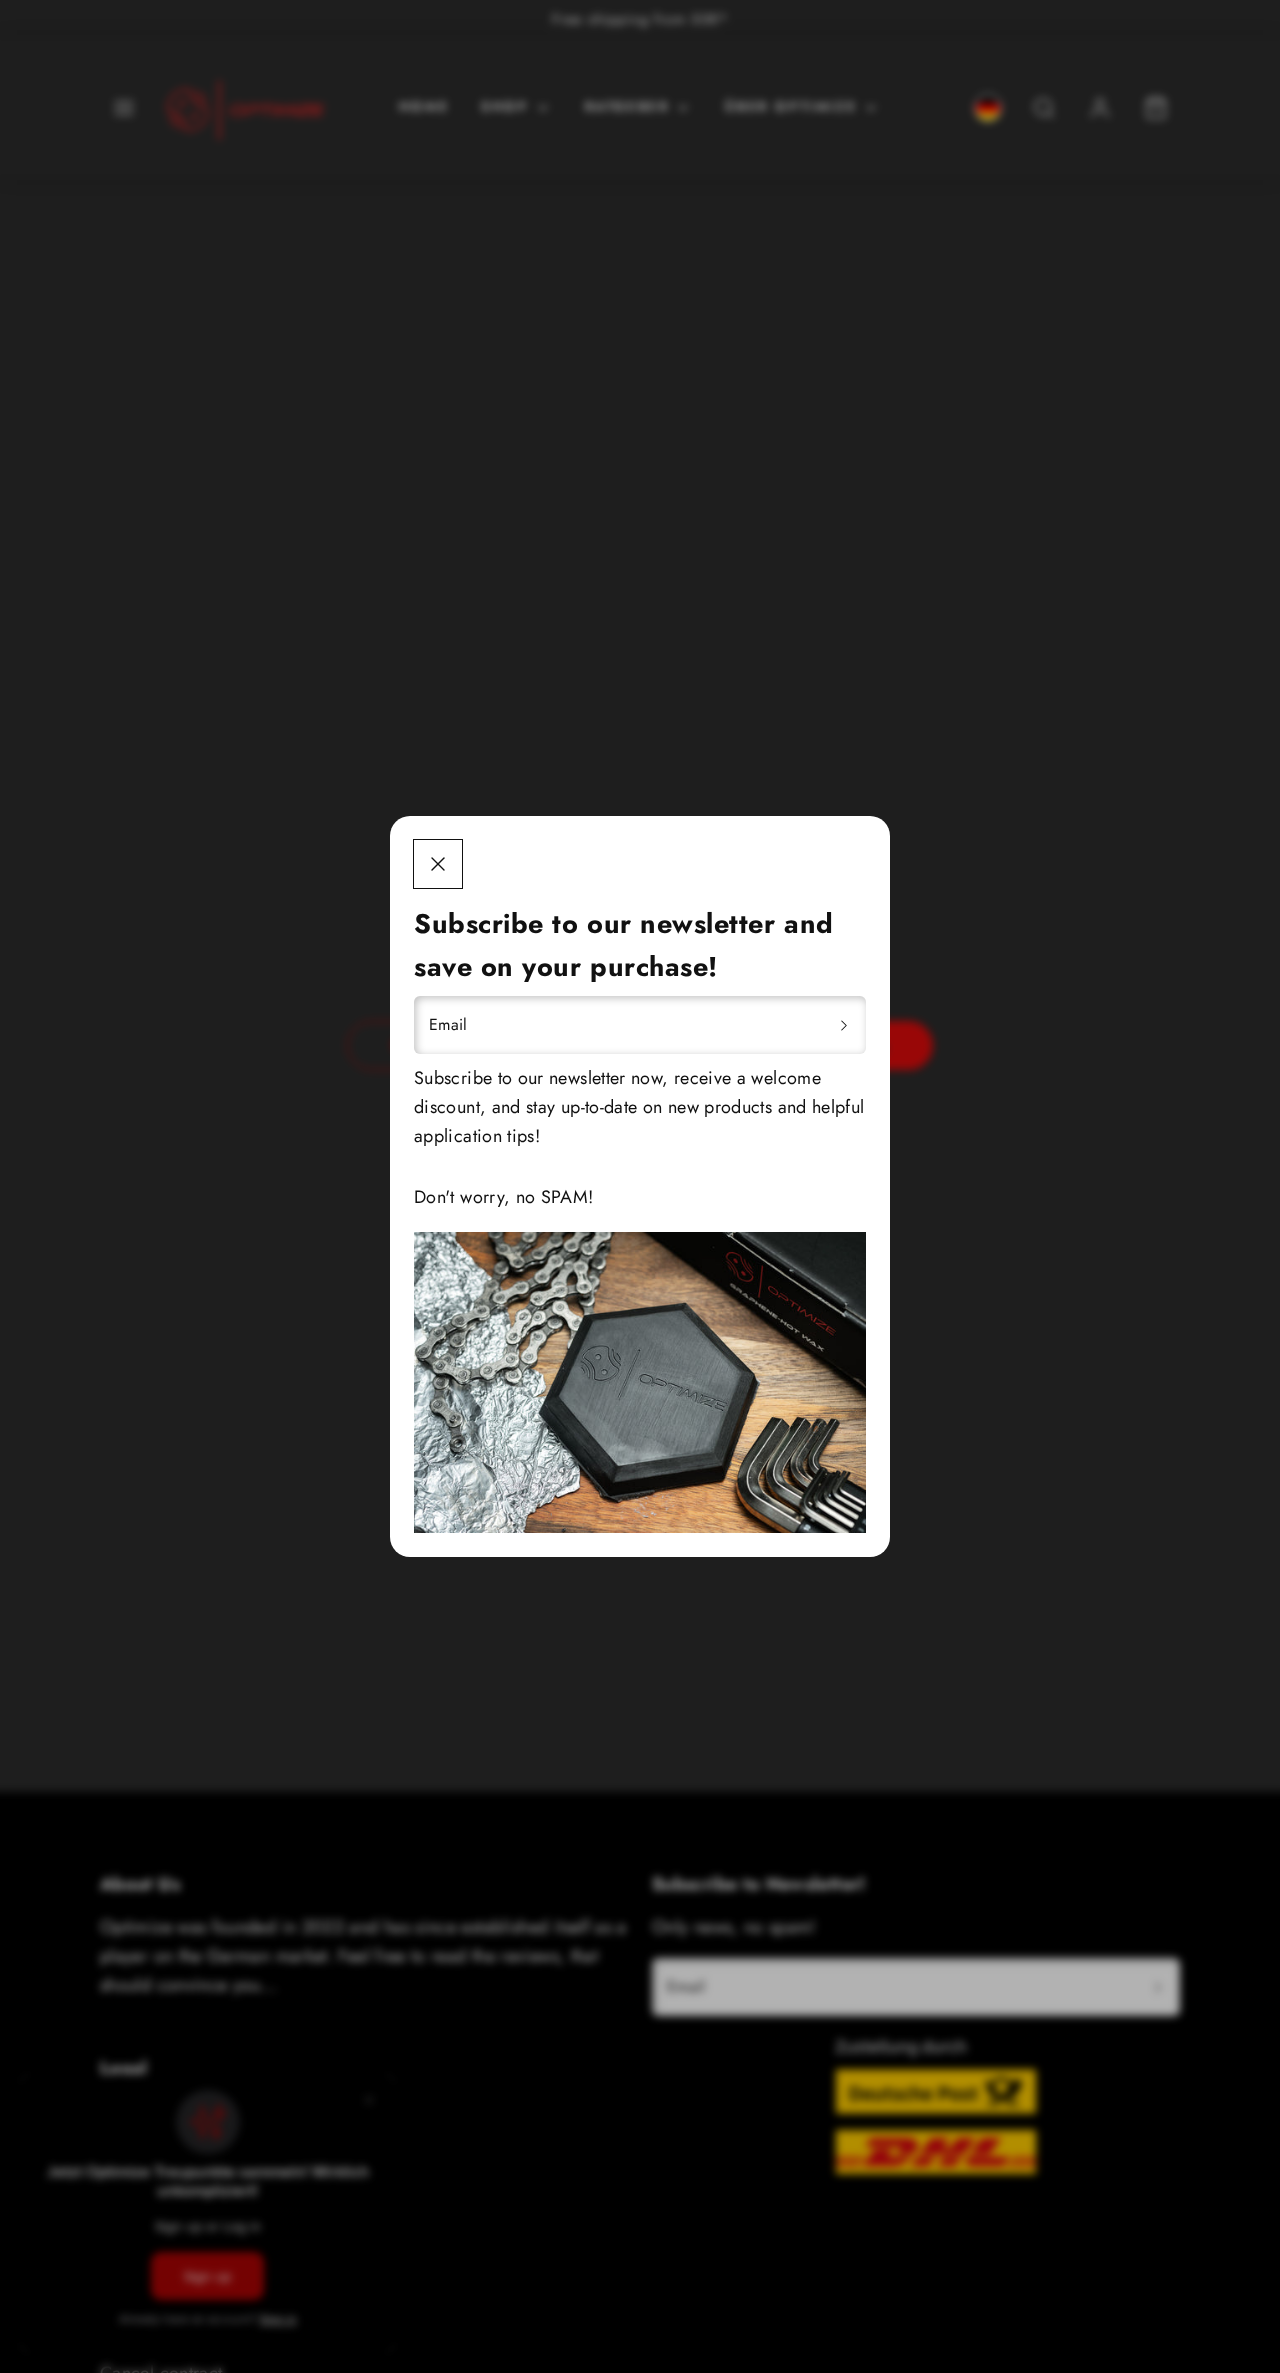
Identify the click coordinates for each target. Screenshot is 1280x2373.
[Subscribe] (844, 1025)
